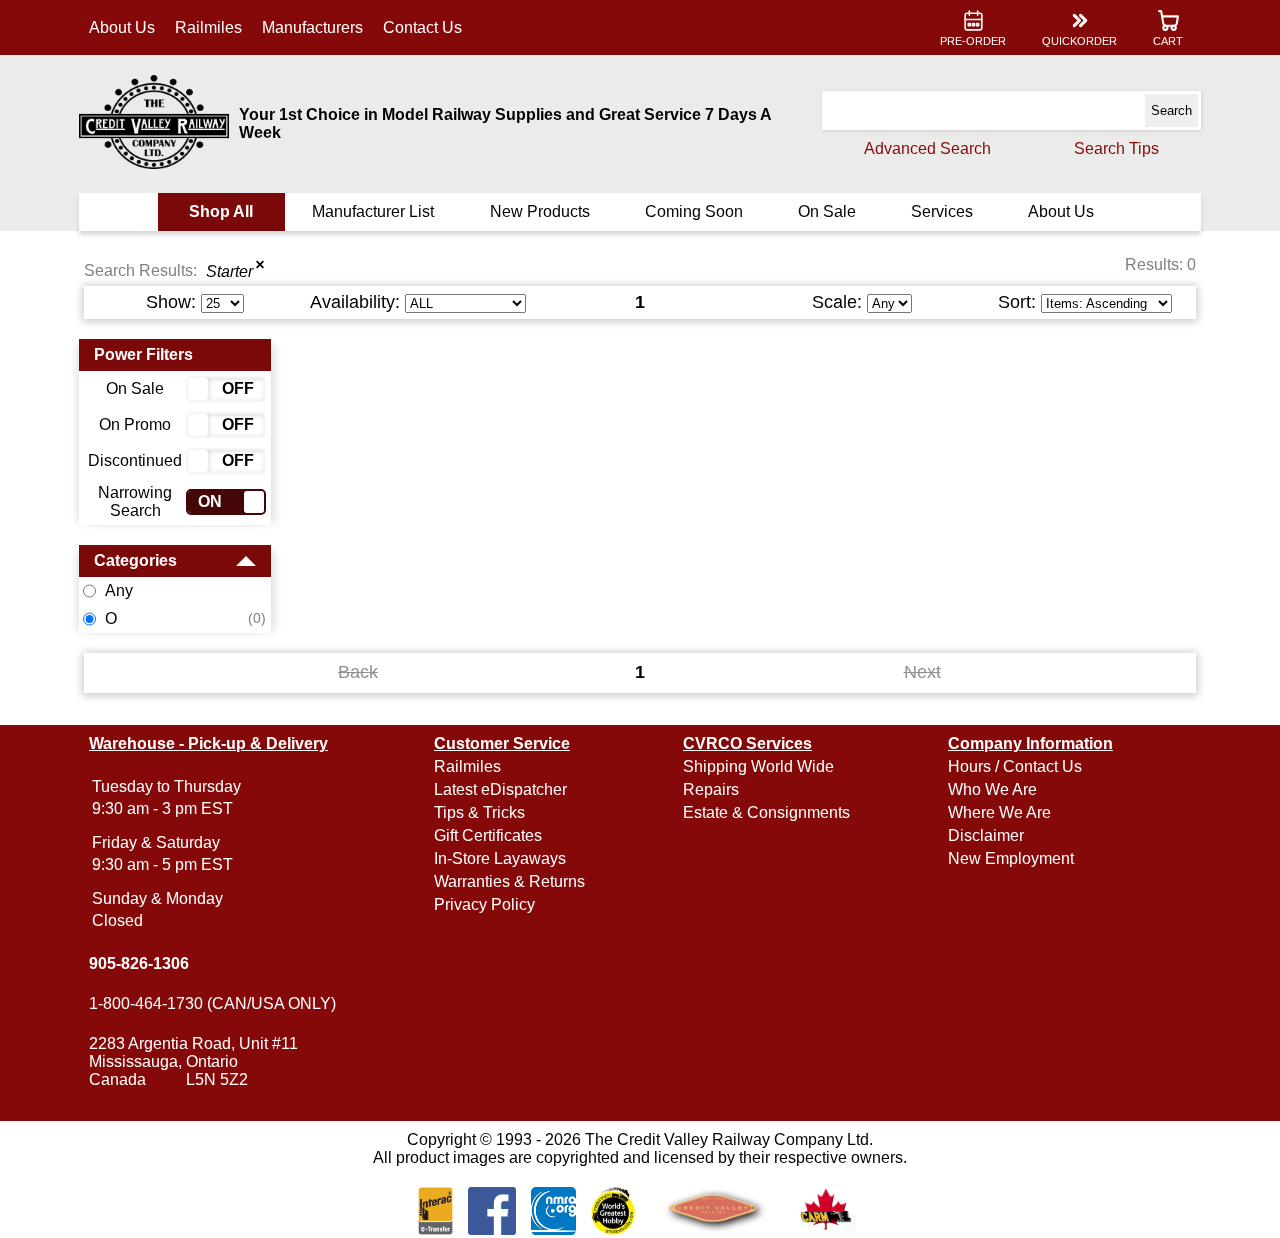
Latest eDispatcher (500, 789)
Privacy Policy (484, 904)
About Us (122, 27)
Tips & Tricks (479, 812)
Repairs (711, 789)
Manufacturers (312, 27)
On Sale (827, 211)
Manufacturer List (373, 211)
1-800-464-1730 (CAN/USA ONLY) (212, 1003)
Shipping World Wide (758, 766)
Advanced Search (927, 148)
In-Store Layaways (500, 858)
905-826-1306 (139, 963)
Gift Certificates (488, 835)
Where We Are (999, 812)
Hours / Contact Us (1015, 766)
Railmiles (208, 27)
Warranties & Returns (509, 881)
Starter (229, 271)
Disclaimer (986, 835)
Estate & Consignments (766, 812)
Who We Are (992, 789)
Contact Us (422, 27)
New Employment (1011, 858)
